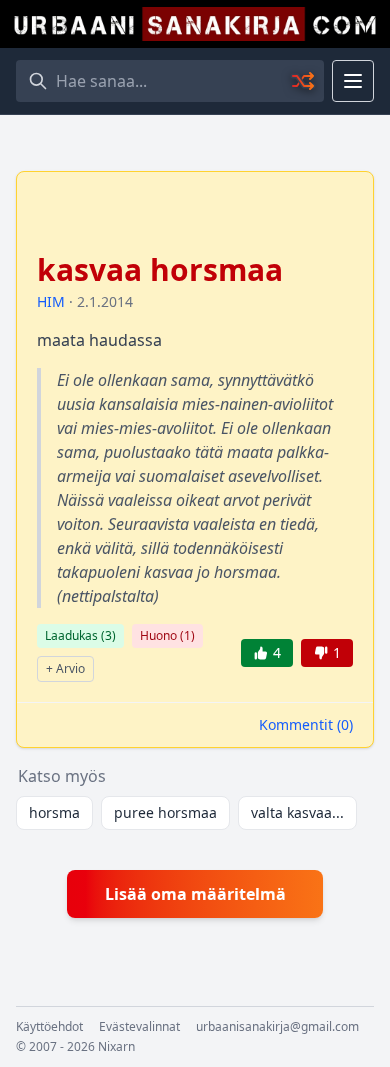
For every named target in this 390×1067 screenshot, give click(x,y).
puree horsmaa (165, 812)
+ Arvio (65, 668)
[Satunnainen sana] (304, 81)
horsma (54, 812)
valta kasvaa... (297, 812)
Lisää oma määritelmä (195, 894)
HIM (51, 301)
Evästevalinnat (139, 1027)
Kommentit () (306, 724)
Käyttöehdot (49, 1027)
